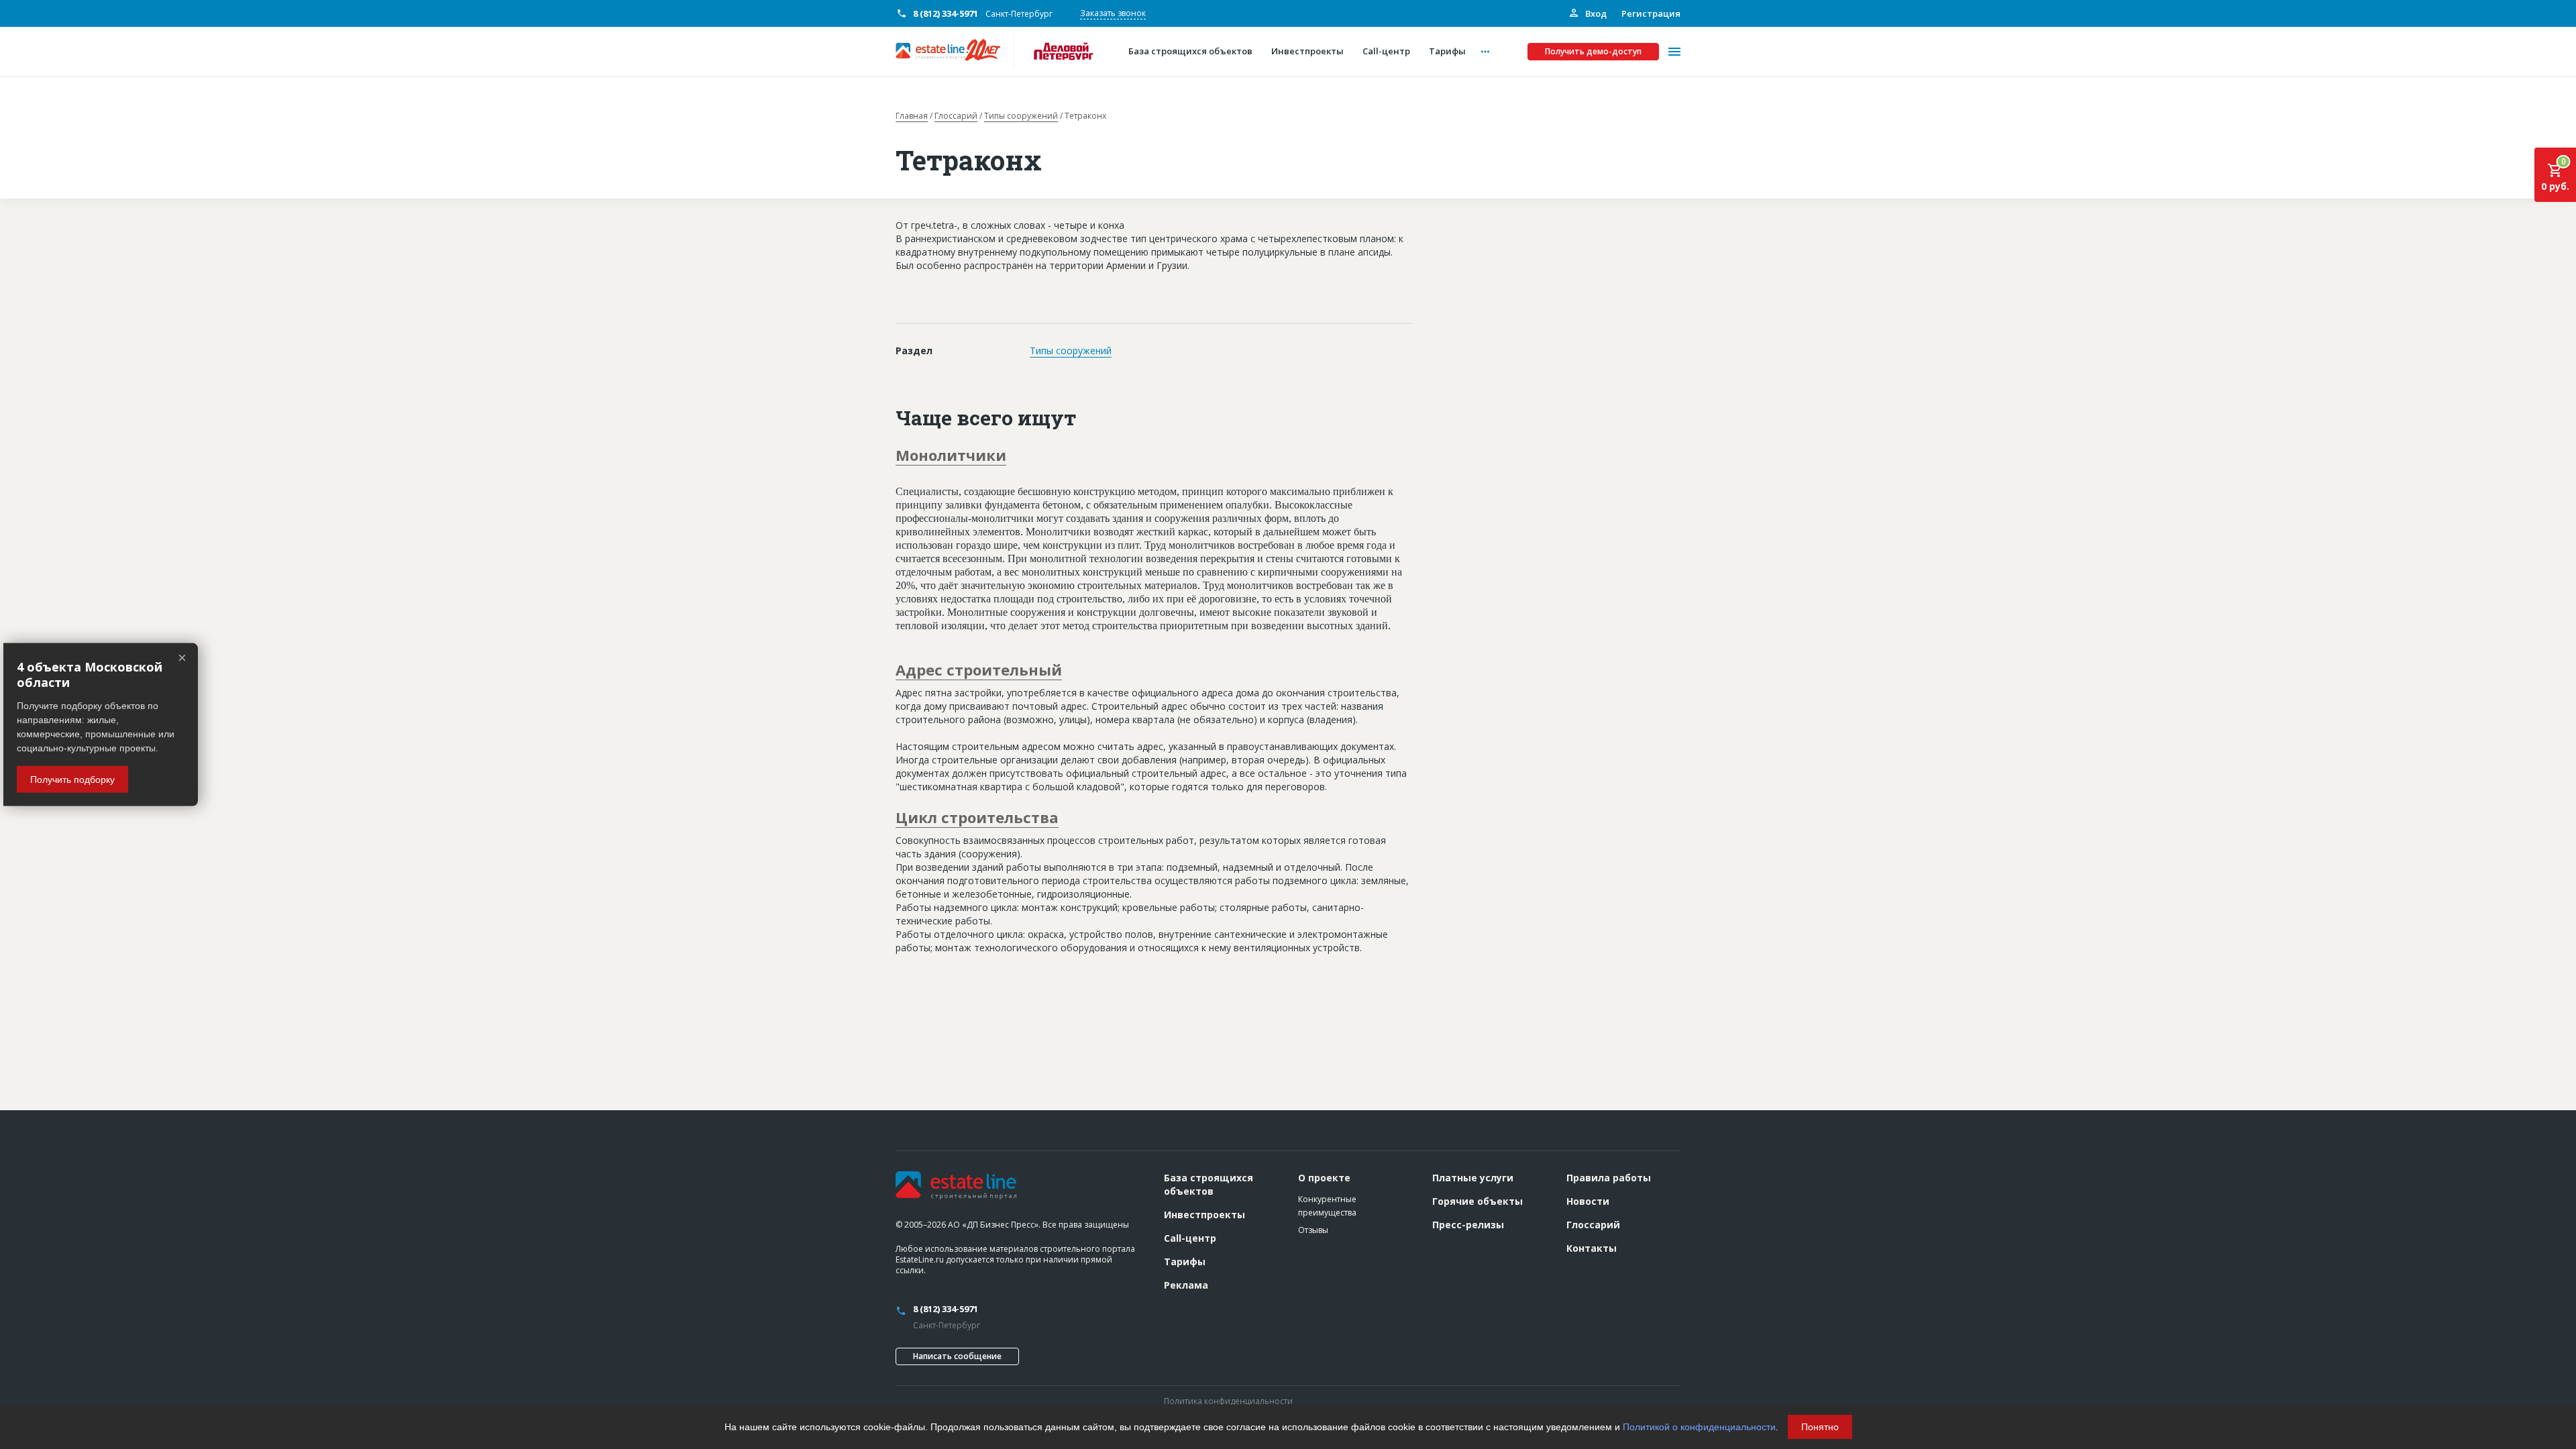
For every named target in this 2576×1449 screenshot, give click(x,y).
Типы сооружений (1021, 116)
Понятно (1820, 1427)
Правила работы (1609, 1178)
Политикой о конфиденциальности (1699, 1427)
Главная (912, 116)
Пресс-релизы (1468, 1225)
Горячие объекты (1478, 1201)
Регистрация (1651, 13)
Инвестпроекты (1204, 1215)
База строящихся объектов (1209, 1184)
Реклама (1186, 1285)
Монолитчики (951, 455)
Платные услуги (1473, 1178)
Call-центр (1190, 1238)
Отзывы (1313, 1230)
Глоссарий (956, 116)
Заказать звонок (1113, 13)
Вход (1595, 13)
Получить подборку (72, 779)
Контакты (1592, 1248)
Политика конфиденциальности (1228, 1401)
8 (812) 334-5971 (946, 13)
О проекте (1324, 1178)
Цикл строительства (977, 817)
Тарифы (1185, 1262)
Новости (1588, 1201)
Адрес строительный (979, 669)
